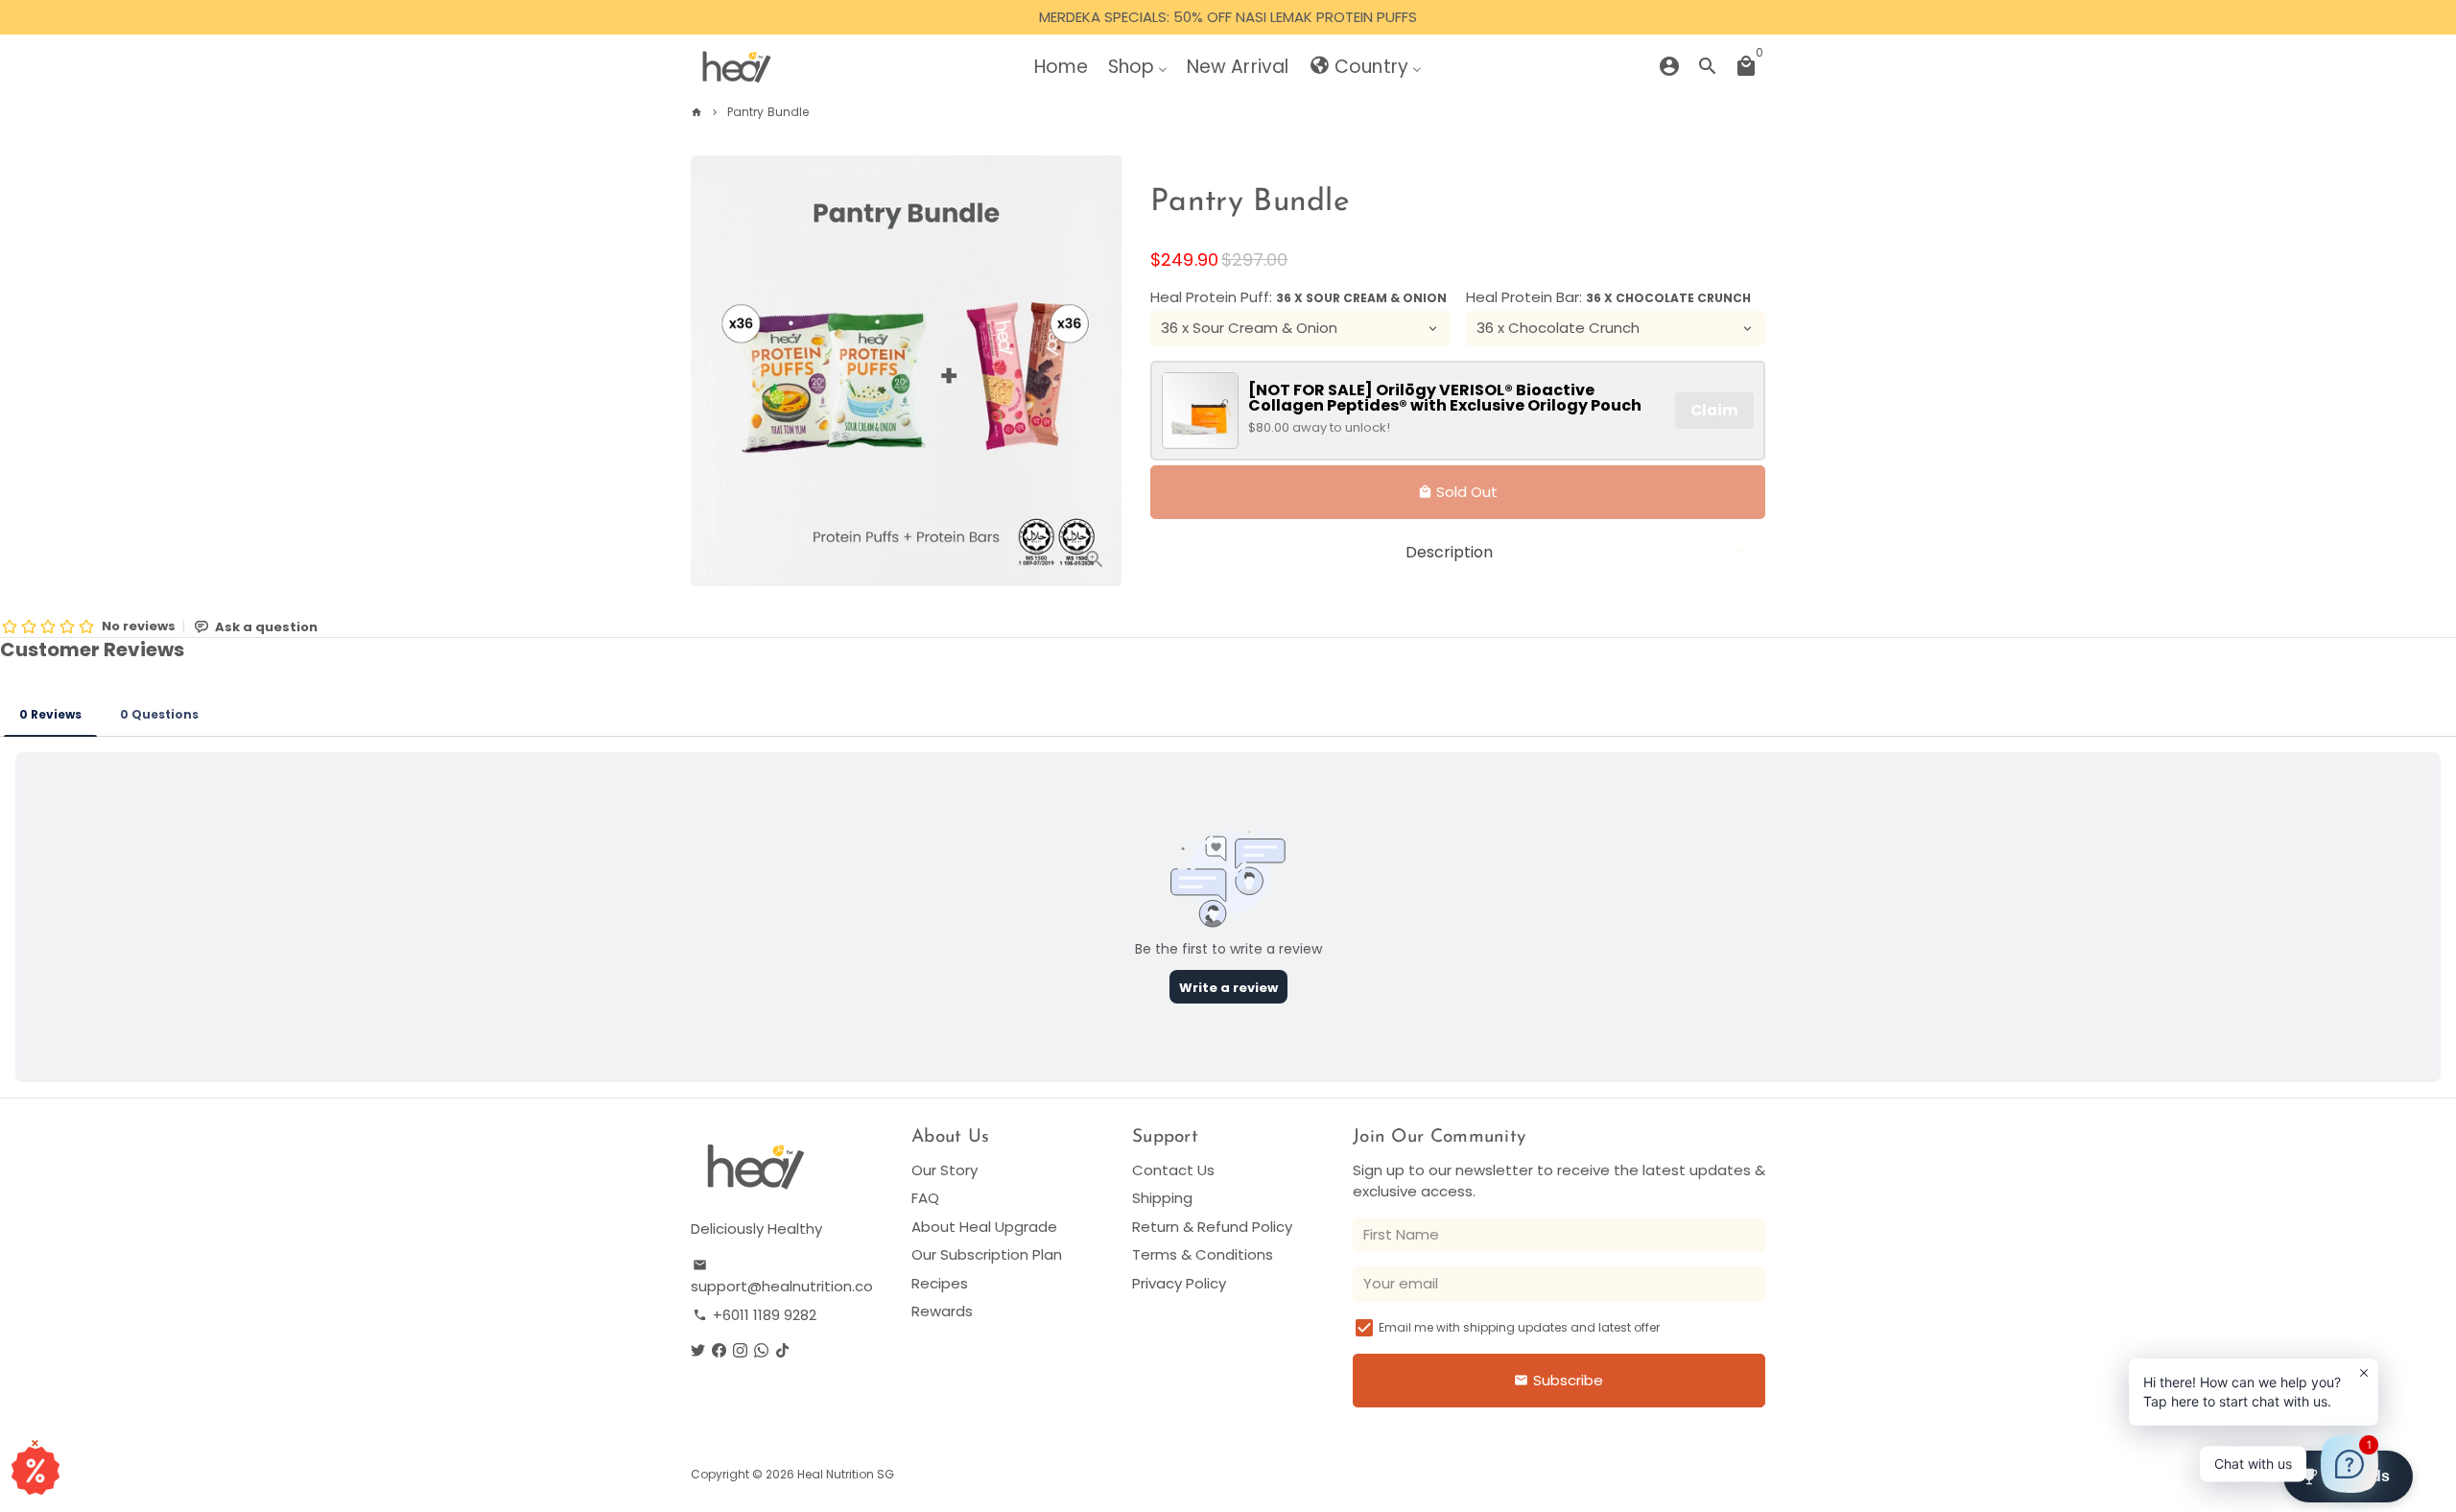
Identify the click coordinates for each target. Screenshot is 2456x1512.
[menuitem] (1061, 66)
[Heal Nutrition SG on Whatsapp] (761, 1350)
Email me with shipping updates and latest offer (1519, 1327)
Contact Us (1173, 1170)
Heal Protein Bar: (1608, 296)
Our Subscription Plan (987, 1254)
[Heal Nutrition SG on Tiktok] (782, 1350)
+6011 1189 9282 (755, 1315)
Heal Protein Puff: (1299, 296)
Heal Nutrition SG (846, 1474)
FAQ (925, 1198)
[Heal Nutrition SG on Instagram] (740, 1350)
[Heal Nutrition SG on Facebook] (719, 1350)
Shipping (1162, 1198)
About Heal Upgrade (984, 1227)
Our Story (945, 1170)
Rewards (942, 1311)
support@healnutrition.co (782, 1277)
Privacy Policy (1179, 1283)
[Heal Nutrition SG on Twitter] (698, 1350)
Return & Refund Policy (1212, 1227)
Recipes (940, 1283)
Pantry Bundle (768, 112)
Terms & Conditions (1203, 1254)
